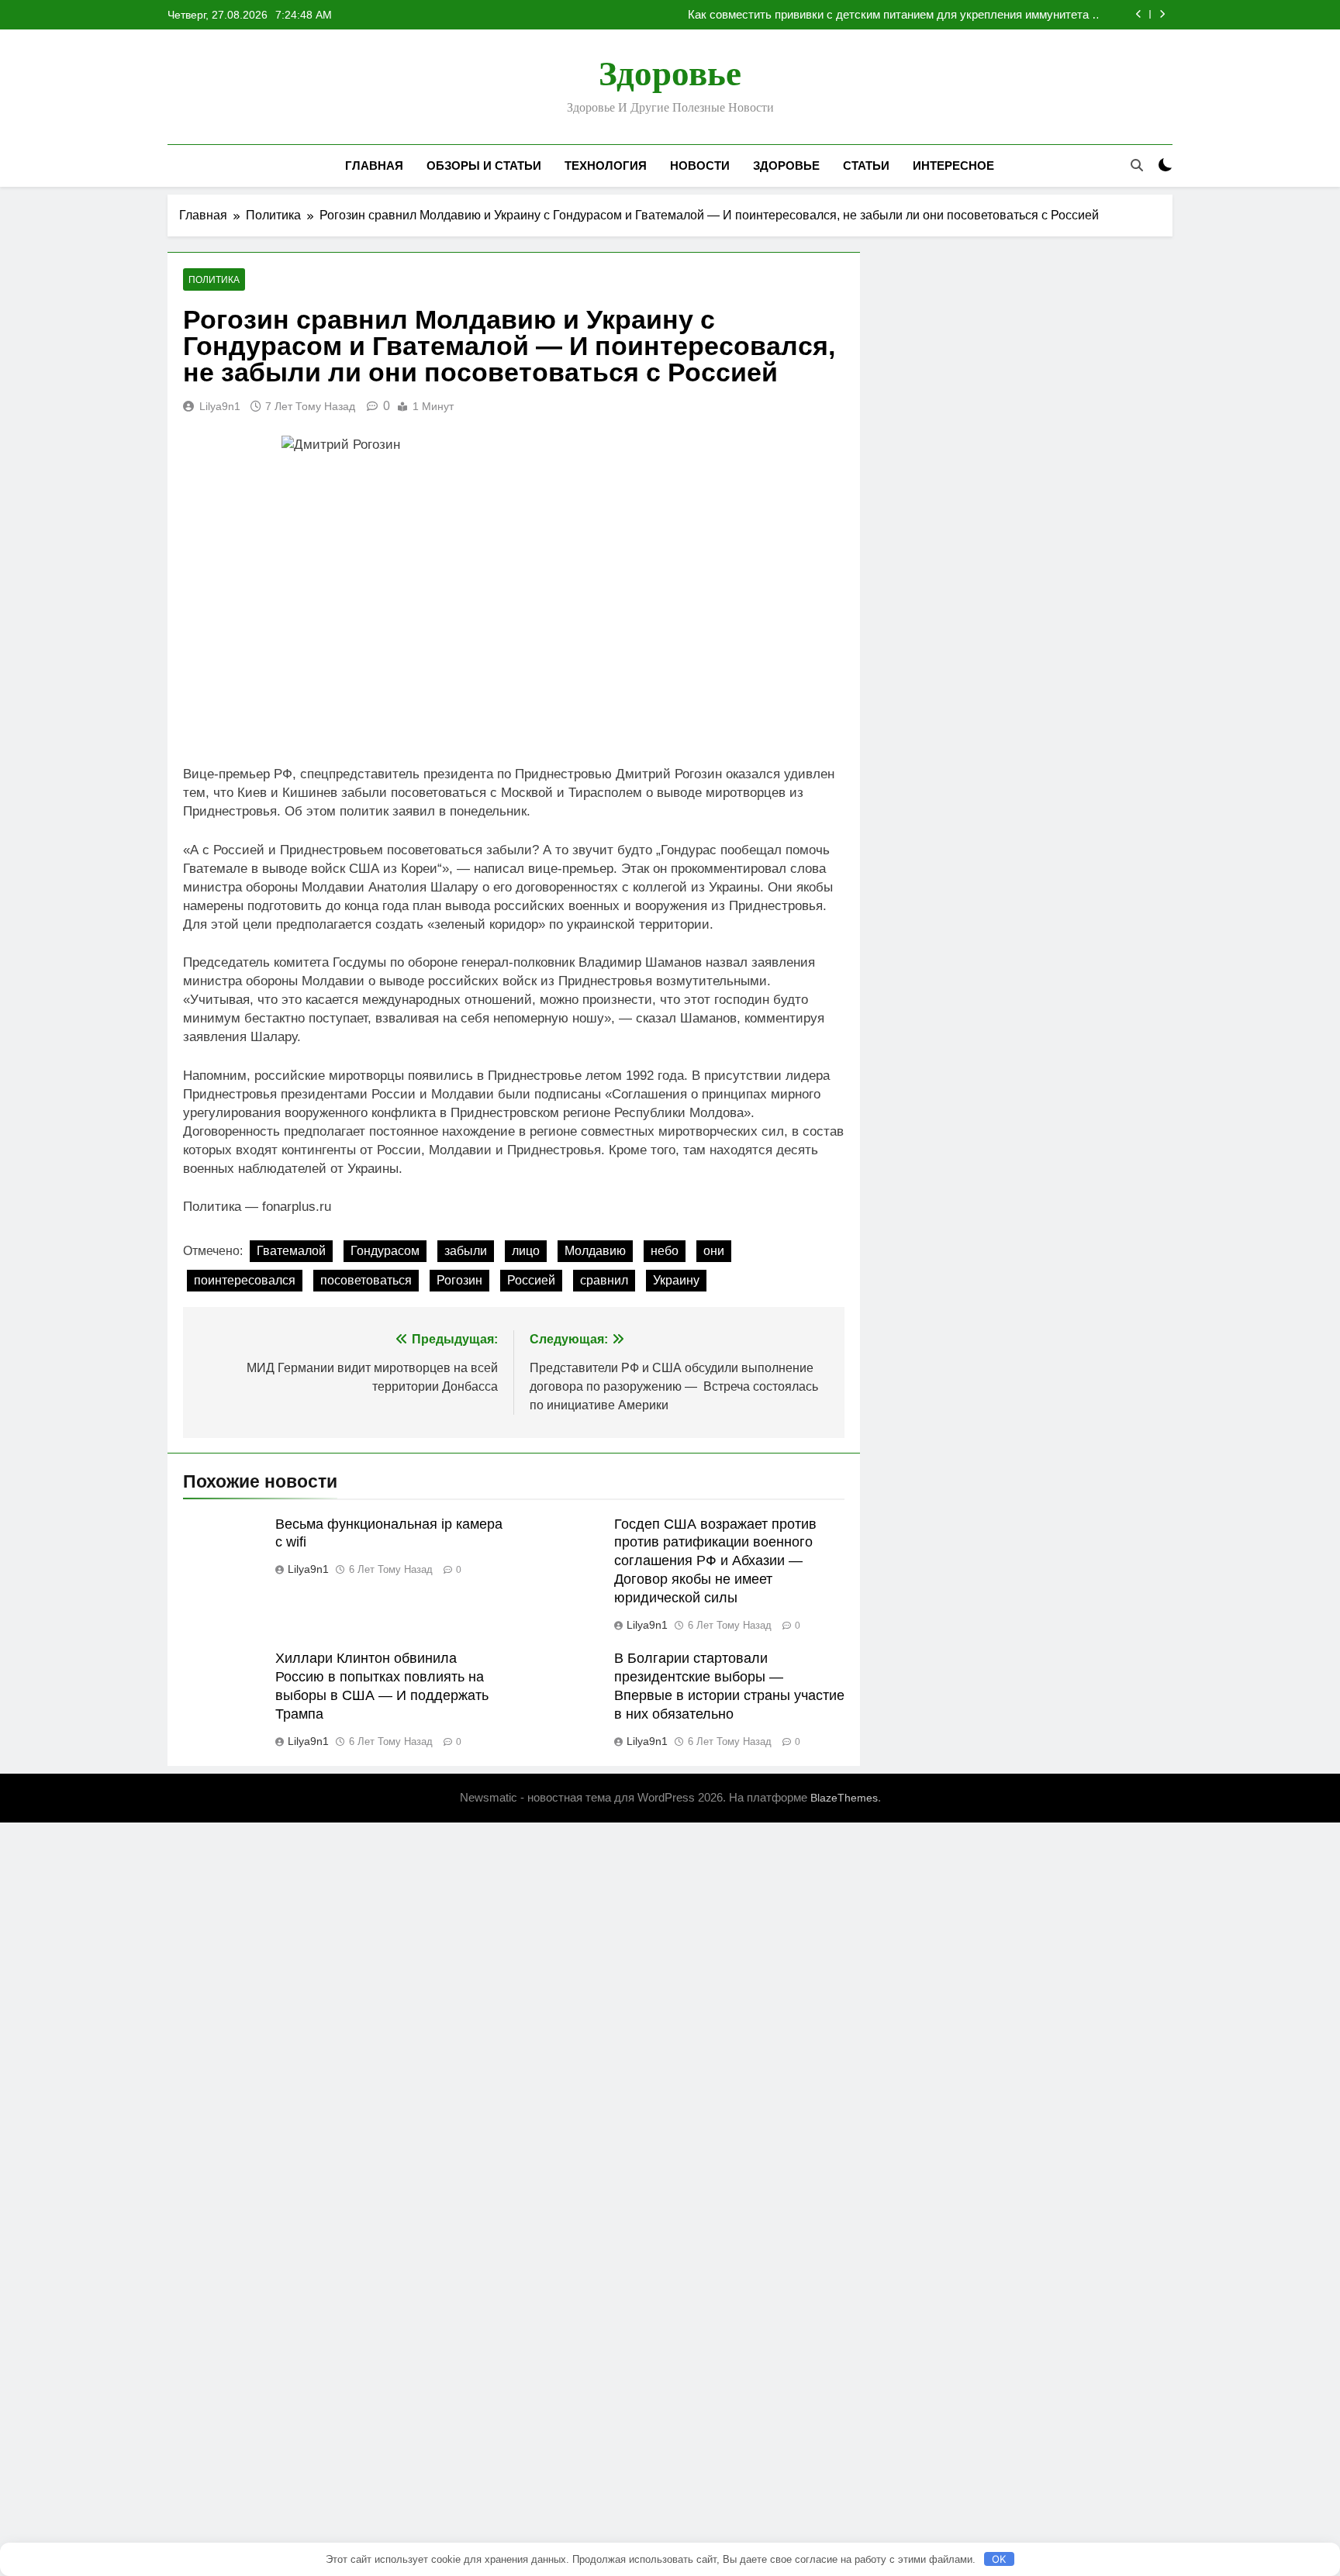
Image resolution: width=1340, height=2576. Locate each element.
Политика (214, 280)
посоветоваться (366, 1280)
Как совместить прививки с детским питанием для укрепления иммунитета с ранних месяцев (893, 15)
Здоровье (670, 74)
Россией (531, 1280)
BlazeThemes (844, 1798)
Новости (700, 166)
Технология (606, 166)
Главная (374, 166)
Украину (676, 1280)
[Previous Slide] (1139, 14)
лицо (526, 1251)
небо (665, 1251)
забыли (466, 1251)
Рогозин (459, 1280)
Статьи (866, 166)
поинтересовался (245, 1280)
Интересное (953, 166)
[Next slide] (1162, 14)
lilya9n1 (220, 406)
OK (999, 2559)
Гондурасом (385, 1251)
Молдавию (595, 1251)
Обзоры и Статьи (484, 166)
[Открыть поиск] (1137, 165)
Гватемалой (291, 1251)
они (714, 1251)
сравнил (604, 1280)
